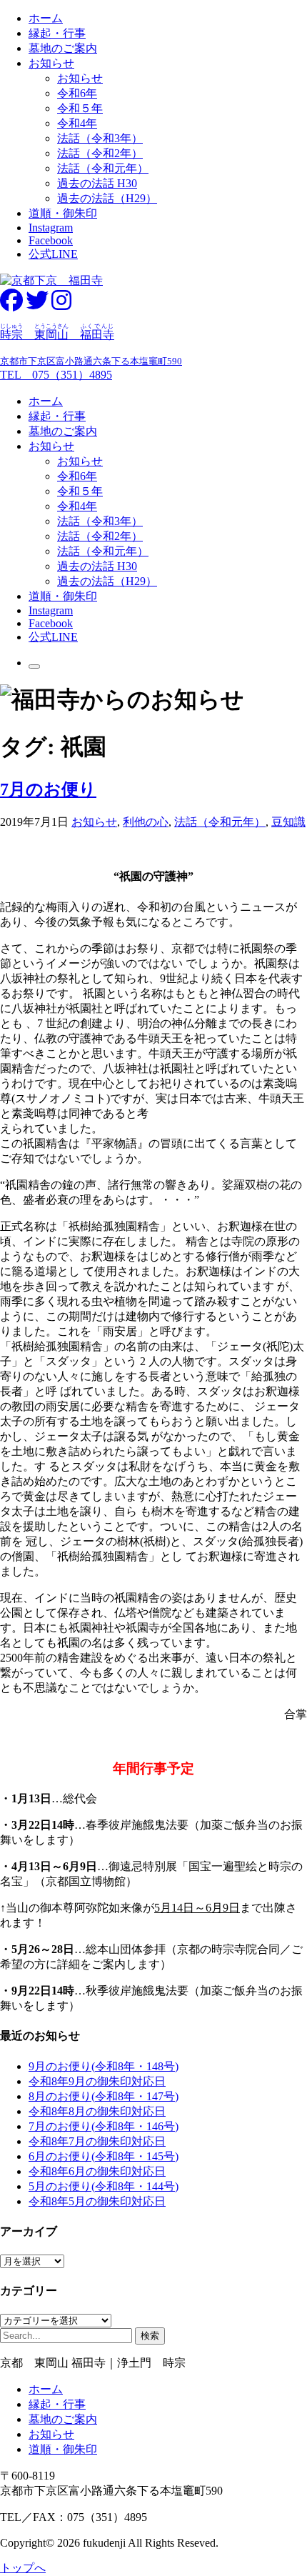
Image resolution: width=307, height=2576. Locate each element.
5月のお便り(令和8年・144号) (104, 2186)
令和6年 (77, 93)
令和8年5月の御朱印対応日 (97, 2201)
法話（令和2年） (100, 153)
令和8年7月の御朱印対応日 (97, 2141)
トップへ (23, 2568)
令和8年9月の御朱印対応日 (97, 2081)
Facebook (51, 240)
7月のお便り (48, 789)
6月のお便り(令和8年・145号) (104, 2156)
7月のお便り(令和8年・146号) (104, 2126)
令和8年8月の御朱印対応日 (97, 2111)
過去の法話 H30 (97, 183)
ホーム (46, 18)
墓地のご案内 (63, 48)
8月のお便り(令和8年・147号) (104, 2096)
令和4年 (77, 123)
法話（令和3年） (100, 138)
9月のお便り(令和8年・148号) (104, 2066)
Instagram (51, 228)
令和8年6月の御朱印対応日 (97, 2171)
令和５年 (80, 108)
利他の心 (146, 822)
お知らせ (51, 63)
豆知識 (288, 822)
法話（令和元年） (103, 168)
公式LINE (53, 254)
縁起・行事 (57, 33)
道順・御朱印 (63, 213)
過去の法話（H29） (107, 198)
